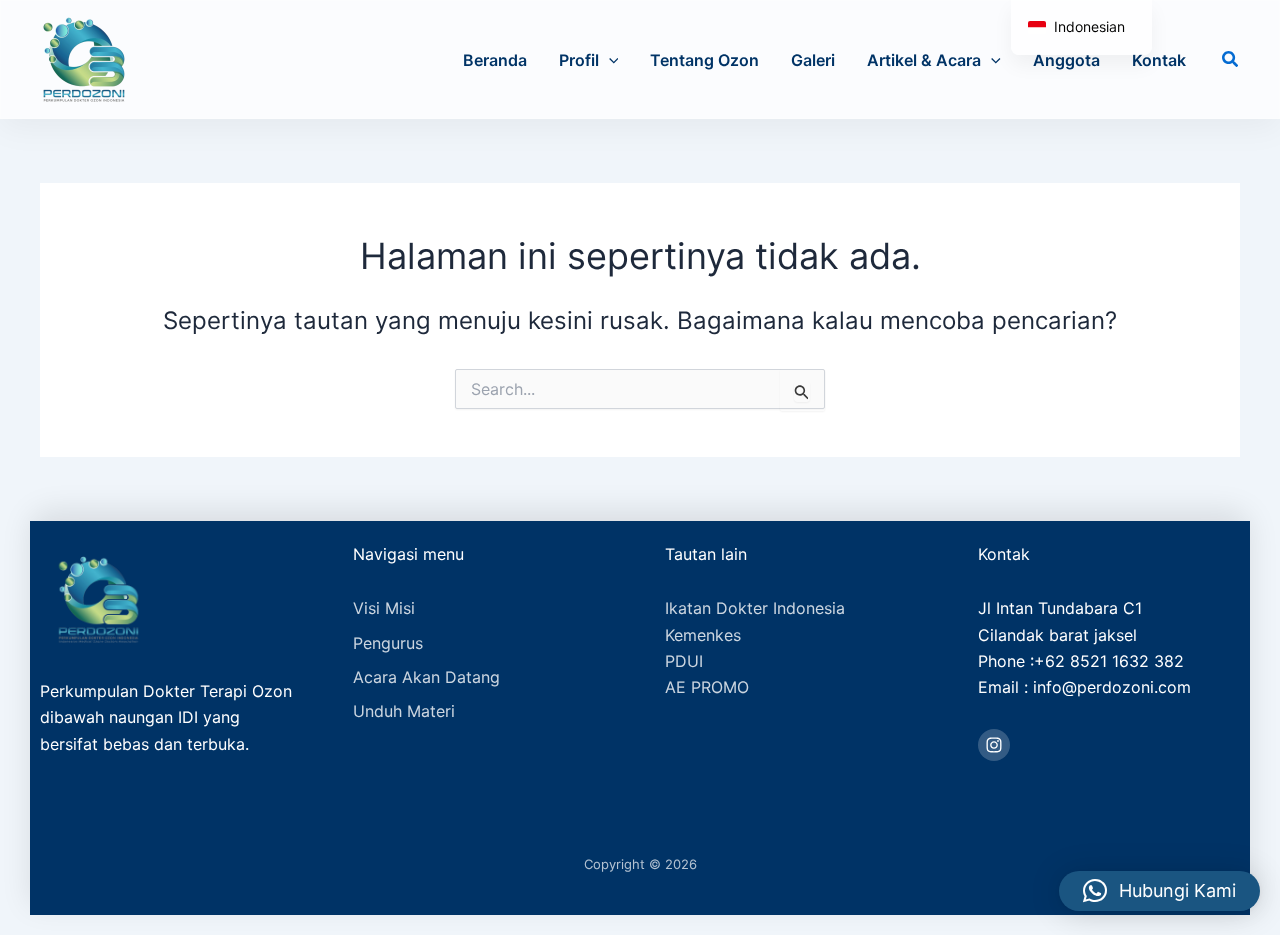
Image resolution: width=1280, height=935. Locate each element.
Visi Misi (384, 608)
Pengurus (388, 643)
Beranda (495, 60)
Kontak (1159, 60)
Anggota (1066, 60)
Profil (579, 60)
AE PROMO (707, 687)
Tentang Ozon (704, 60)
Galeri (813, 60)
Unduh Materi (404, 711)
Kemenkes (703, 635)
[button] (609, 60)
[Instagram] (994, 745)
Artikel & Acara (924, 60)
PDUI (684, 661)
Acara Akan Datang (426, 677)
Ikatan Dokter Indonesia (755, 608)
